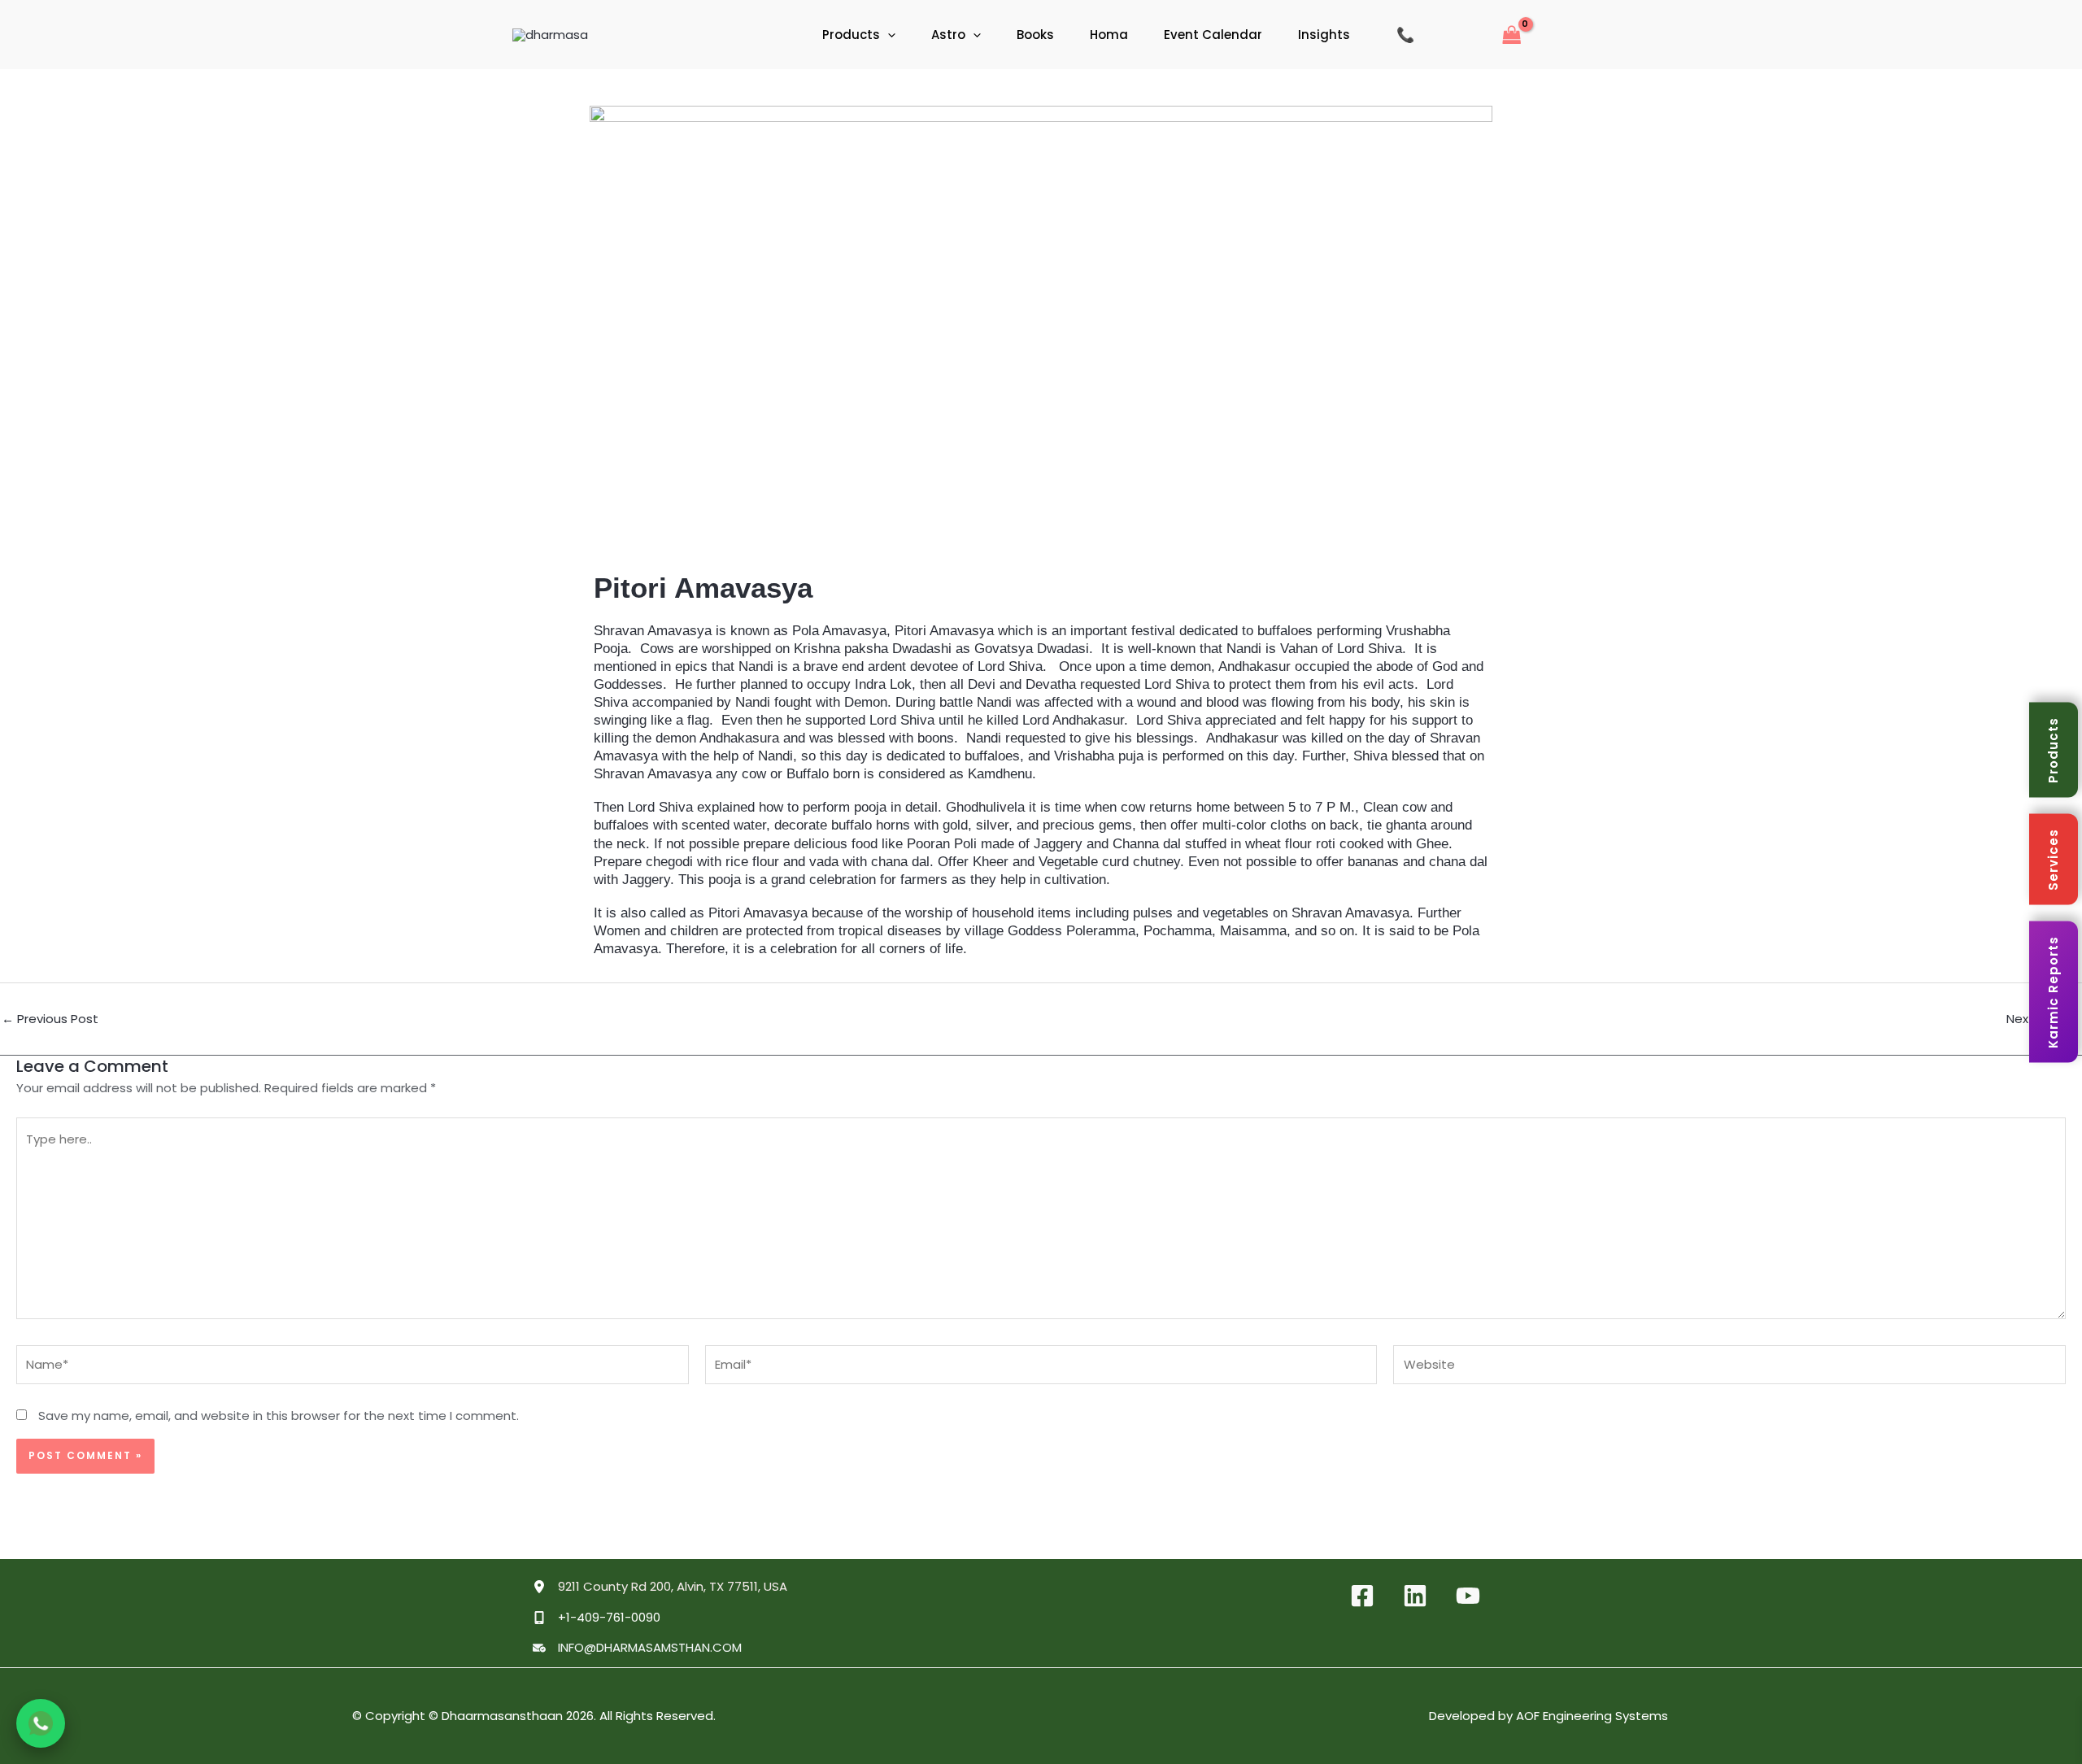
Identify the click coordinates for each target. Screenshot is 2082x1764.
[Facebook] (1362, 1596)
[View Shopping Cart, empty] (1505, 35)
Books (1035, 35)
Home (768, 35)
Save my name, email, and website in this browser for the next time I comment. (279, 1416)
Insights (1324, 35)
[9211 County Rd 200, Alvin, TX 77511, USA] (660, 1587)
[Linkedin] (1415, 1596)
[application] (888, 35)
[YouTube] (1468, 1596)
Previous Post (50, 1019)
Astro (948, 35)
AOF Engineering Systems (1592, 1716)
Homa (1109, 35)
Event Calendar (1213, 35)
